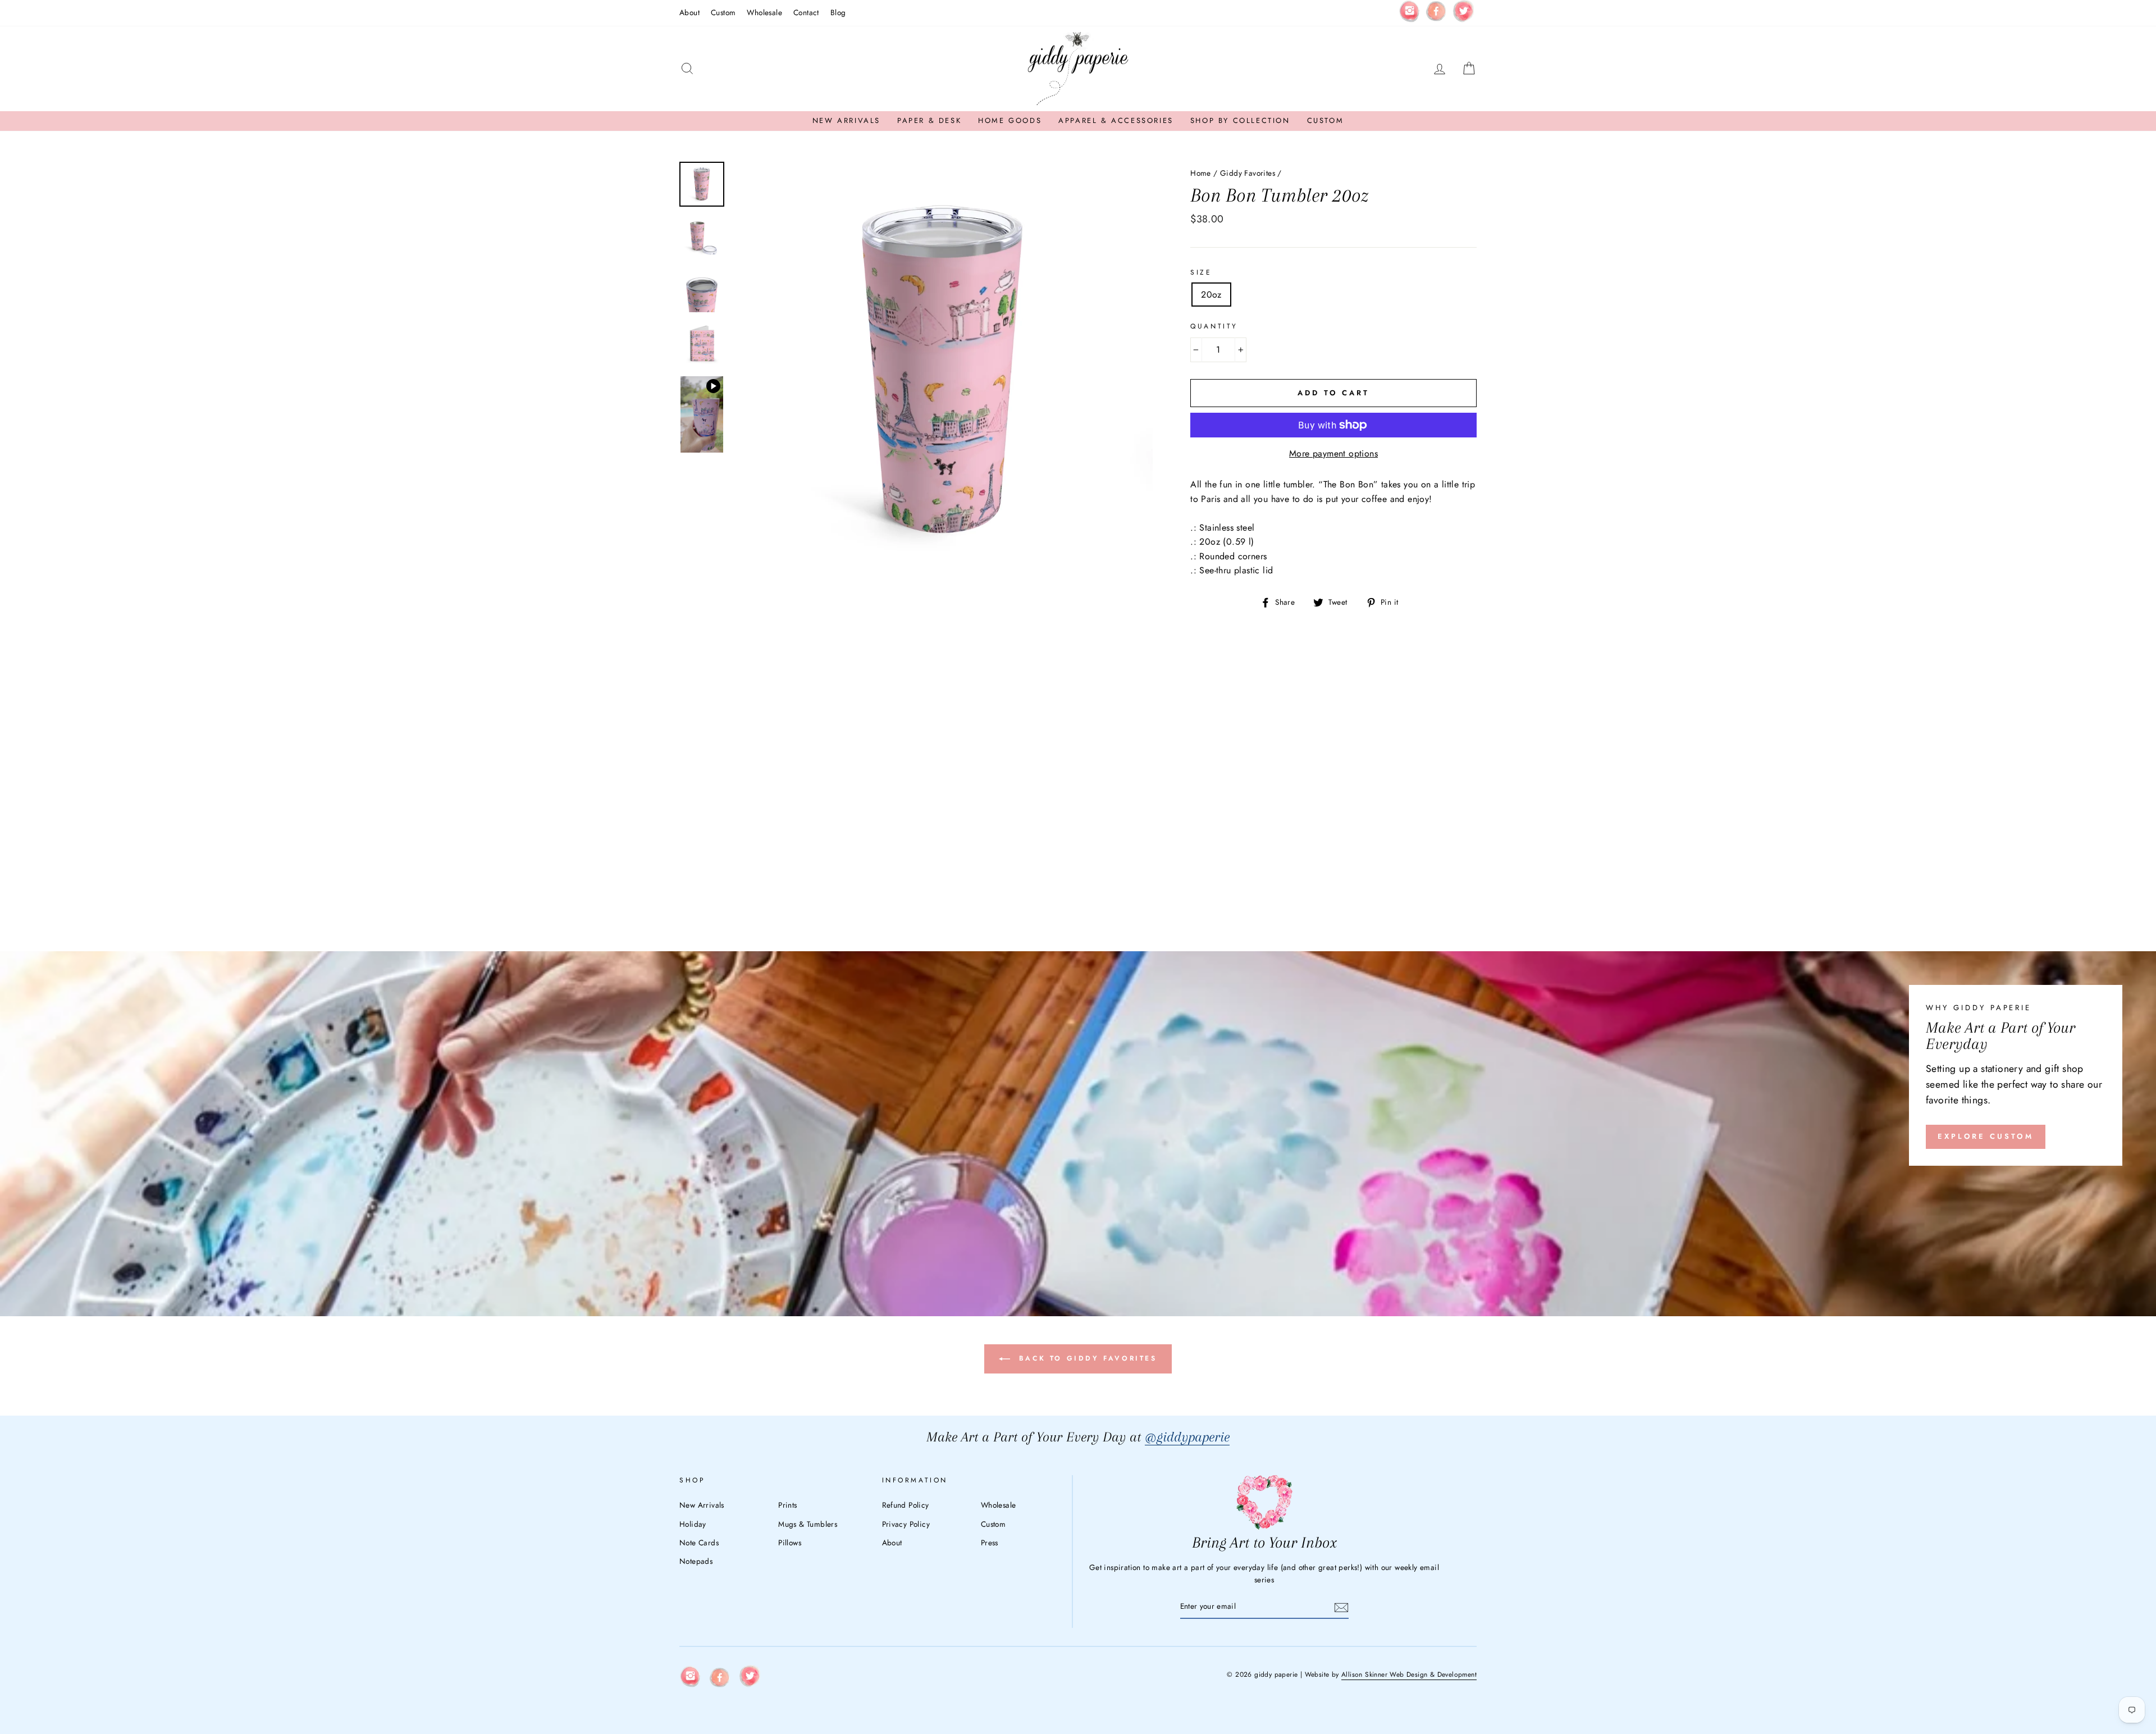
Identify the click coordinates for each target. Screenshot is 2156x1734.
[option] (943, 372)
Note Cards (699, 1543)
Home (1201, 173)
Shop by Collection (1240, 120)
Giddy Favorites (1248, 173)
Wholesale (764, 12)
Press (990, 1543)
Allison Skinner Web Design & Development (1409, 1674)
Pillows (790, 1543)
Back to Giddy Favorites (1086, 1358)
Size (1201, 272)
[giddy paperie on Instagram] (1409, 13)
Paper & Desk (929, 120)
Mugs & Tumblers (808, 1524)
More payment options (1333, 453)
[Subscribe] (1341, 1607)
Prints (787, 1505)
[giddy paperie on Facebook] (1436, 13)
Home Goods (1010, 120)
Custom (723, 12)
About (689, 12)
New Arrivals (846, 120)
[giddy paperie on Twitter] (1463, 13)
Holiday (693, 1524)
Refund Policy (906, 1505)
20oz (1211, 295)
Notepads (696, 1561)
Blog (838, 12)
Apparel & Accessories (1116, 120)
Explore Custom (1986, 1136)
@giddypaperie (1187, 1437)
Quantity (1214, 326)
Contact (806, 12)
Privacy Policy (906, 1524)
